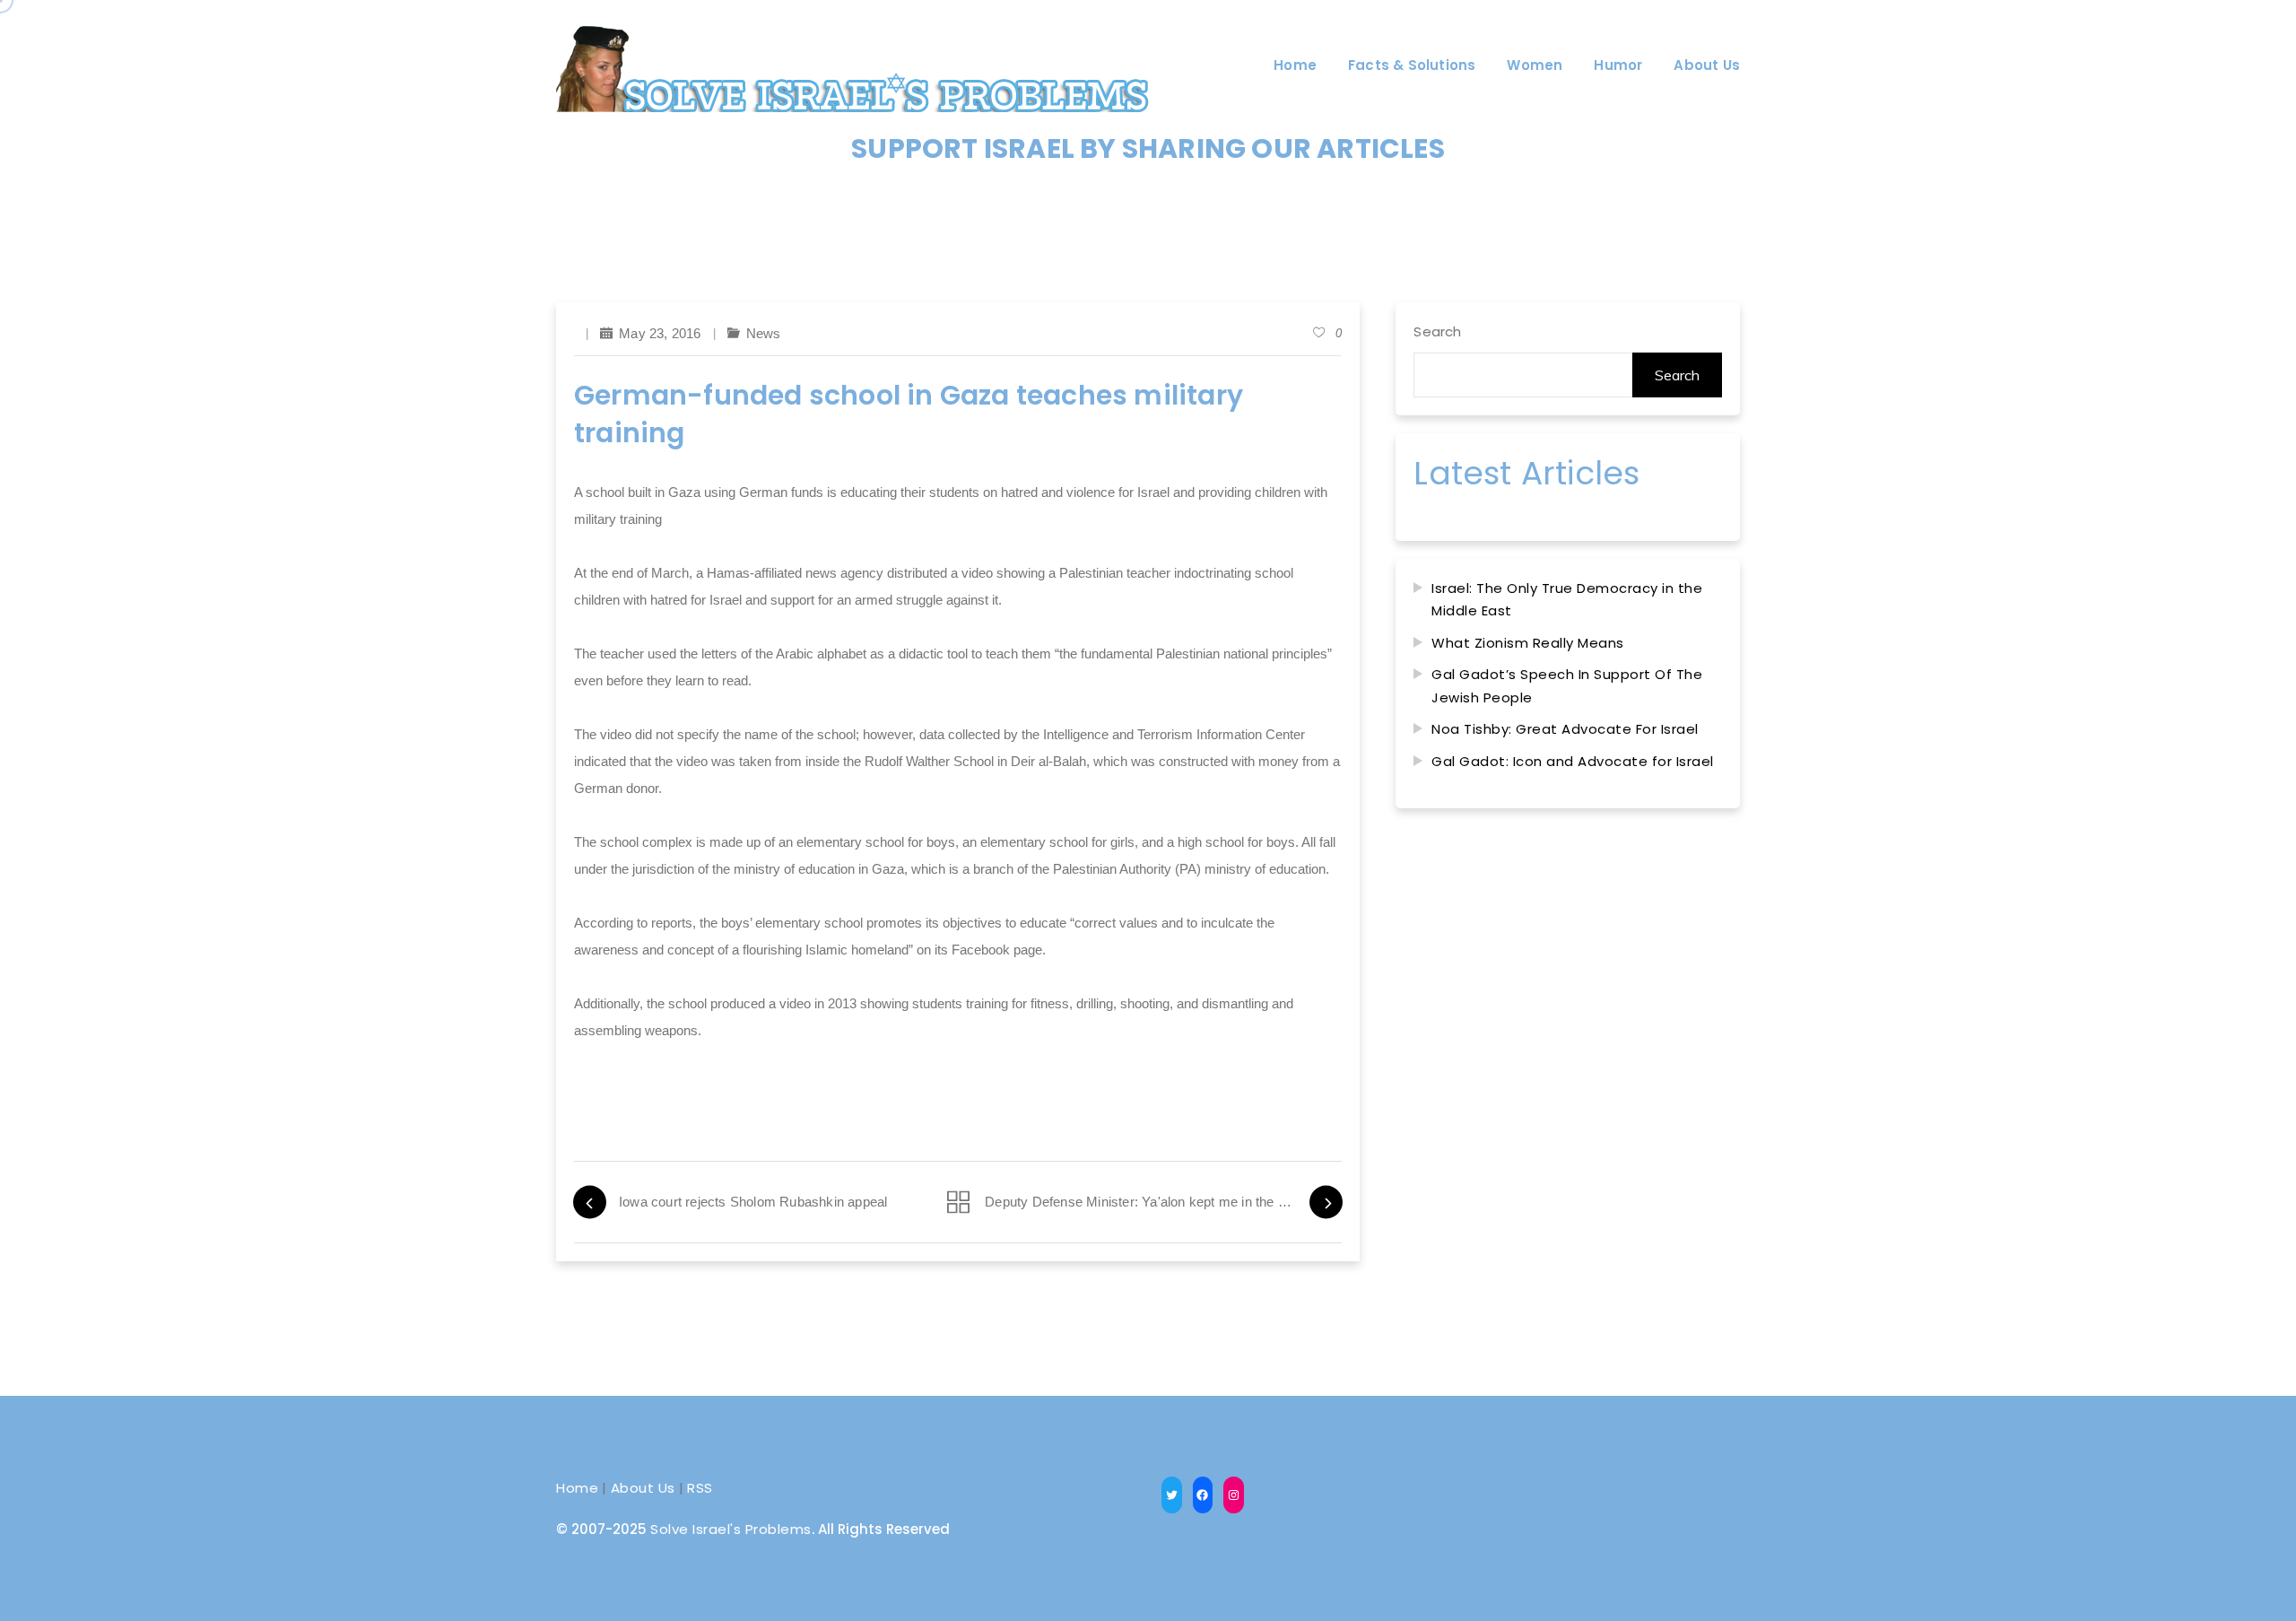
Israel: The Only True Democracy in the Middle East (1567, 600)
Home (577, 1488)
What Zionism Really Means (1528, 643)
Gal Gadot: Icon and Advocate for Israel (1573, 761)
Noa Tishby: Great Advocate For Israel (1565, 729)
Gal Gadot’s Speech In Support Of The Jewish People (1567, 686)
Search (1437, 331)
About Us (643, 1488)
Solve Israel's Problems (731, 1529)
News (764, 333)
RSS (700, 1488)
